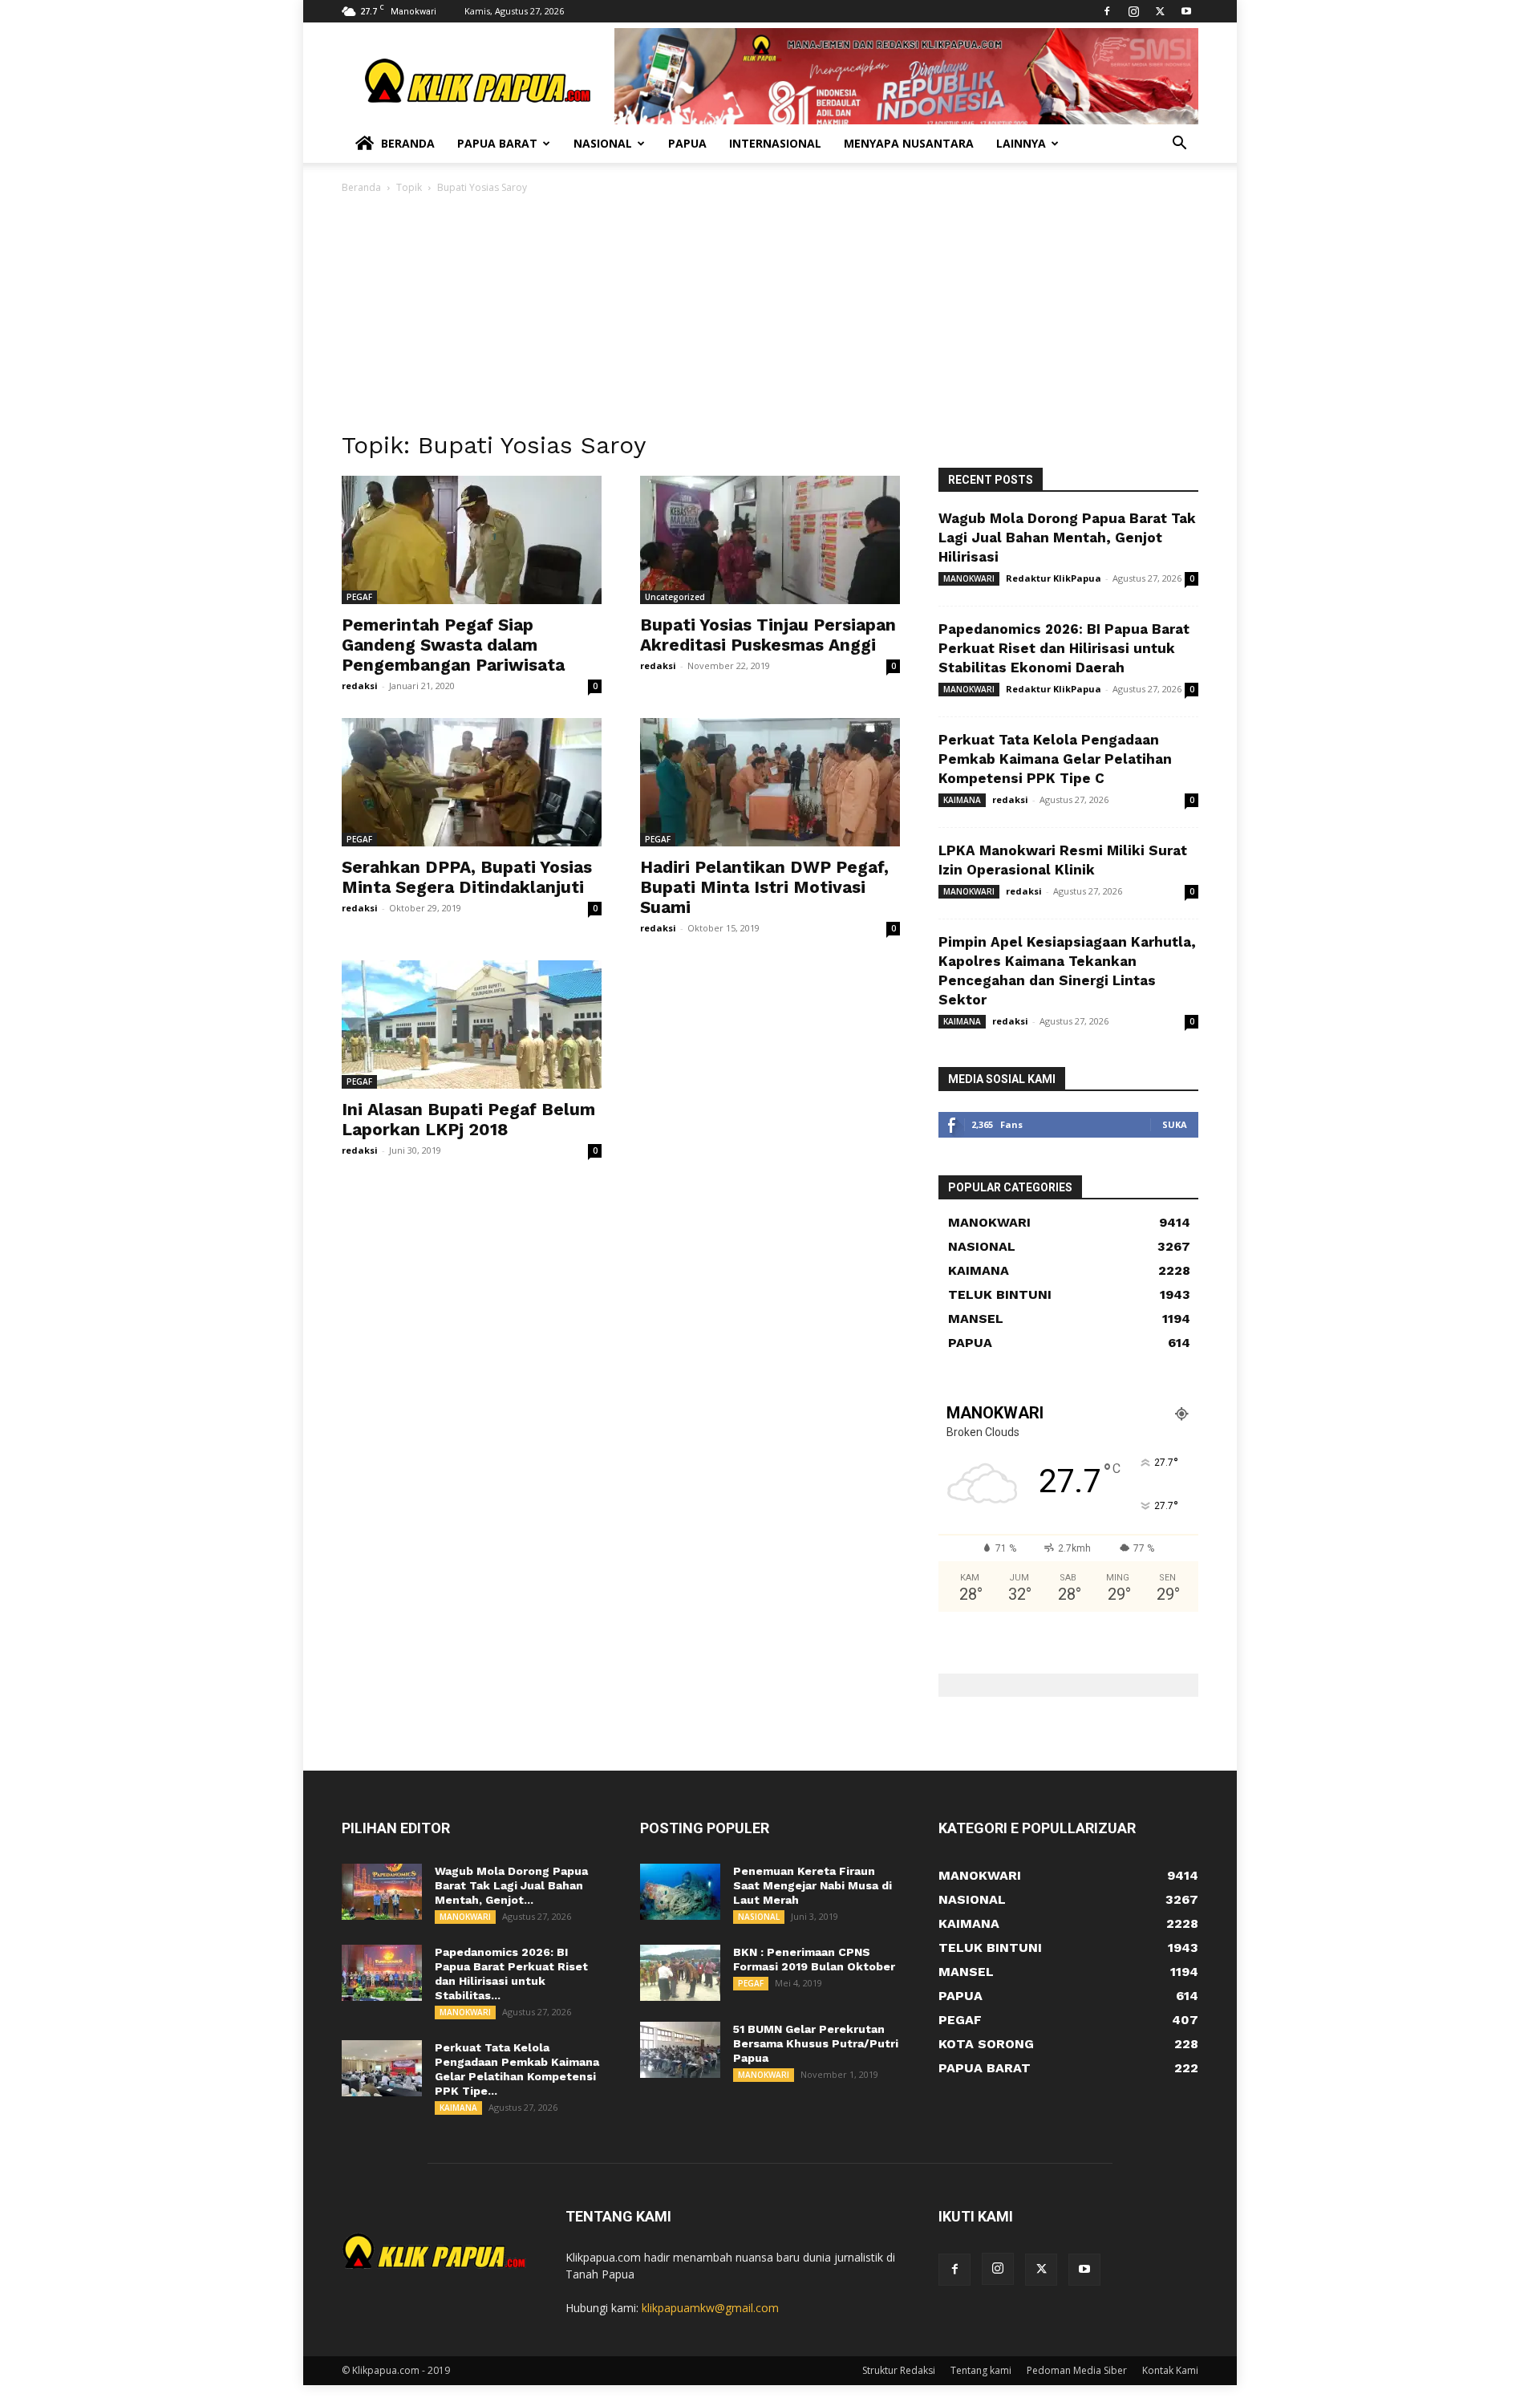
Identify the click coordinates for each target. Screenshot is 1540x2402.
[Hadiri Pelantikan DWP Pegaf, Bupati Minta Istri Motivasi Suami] (770, 782)
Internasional (775, 143)
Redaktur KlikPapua (1054, 578)
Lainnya (1021, 143)
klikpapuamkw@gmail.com (710, 2308)
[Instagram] (1133, 11)
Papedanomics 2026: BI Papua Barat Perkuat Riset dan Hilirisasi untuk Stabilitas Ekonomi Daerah (1064, 648)
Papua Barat (497, 143)
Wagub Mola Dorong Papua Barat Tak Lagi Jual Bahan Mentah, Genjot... (511, 1885)
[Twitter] (1160, 11)
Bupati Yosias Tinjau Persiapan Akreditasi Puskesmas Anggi (768, 635)
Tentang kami (981, 2370)
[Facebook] (1107, 11)
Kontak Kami (1170, 2370)
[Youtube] (1186, 11)
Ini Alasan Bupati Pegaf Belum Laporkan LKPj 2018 (468, 1119)
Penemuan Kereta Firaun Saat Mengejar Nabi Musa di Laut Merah (813, 1885)
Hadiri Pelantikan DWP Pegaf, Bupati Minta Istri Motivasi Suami (764, 887)
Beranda (408, 143)
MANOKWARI (969, 578)
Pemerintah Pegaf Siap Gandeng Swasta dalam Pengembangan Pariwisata (453, 645)
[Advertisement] (770, 317)
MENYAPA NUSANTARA (909, 143)
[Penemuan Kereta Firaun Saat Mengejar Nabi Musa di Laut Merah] (680, 1892)
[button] (1179, 145)
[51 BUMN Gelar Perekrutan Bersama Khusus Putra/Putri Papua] (680, 2050)
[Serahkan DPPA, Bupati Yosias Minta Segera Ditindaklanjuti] (472, 782)
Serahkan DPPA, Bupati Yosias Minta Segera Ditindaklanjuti (467, 877)
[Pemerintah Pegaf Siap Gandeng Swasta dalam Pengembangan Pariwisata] (472, 540)
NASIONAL (759, 1917)
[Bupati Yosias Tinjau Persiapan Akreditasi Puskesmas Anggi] (770, 540)
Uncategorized (675, 597)
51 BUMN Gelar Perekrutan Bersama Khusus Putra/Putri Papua (816, 2043)
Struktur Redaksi (899, 2370)
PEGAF (359, 597)
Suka (1175, 1124)
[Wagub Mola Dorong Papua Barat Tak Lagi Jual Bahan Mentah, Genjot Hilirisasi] (382, 1892)
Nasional (603, 143)
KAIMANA (962, 800)
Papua (687, 143)
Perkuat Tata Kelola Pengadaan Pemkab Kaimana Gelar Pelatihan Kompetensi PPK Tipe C (1055, 759)
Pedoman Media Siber (1077, 2370)
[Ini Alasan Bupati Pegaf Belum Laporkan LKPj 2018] (472, 1025)
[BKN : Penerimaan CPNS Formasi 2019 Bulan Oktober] (680, 1973)
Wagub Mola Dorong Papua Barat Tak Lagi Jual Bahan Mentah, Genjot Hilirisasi (1067, 538)
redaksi (360, 686)
